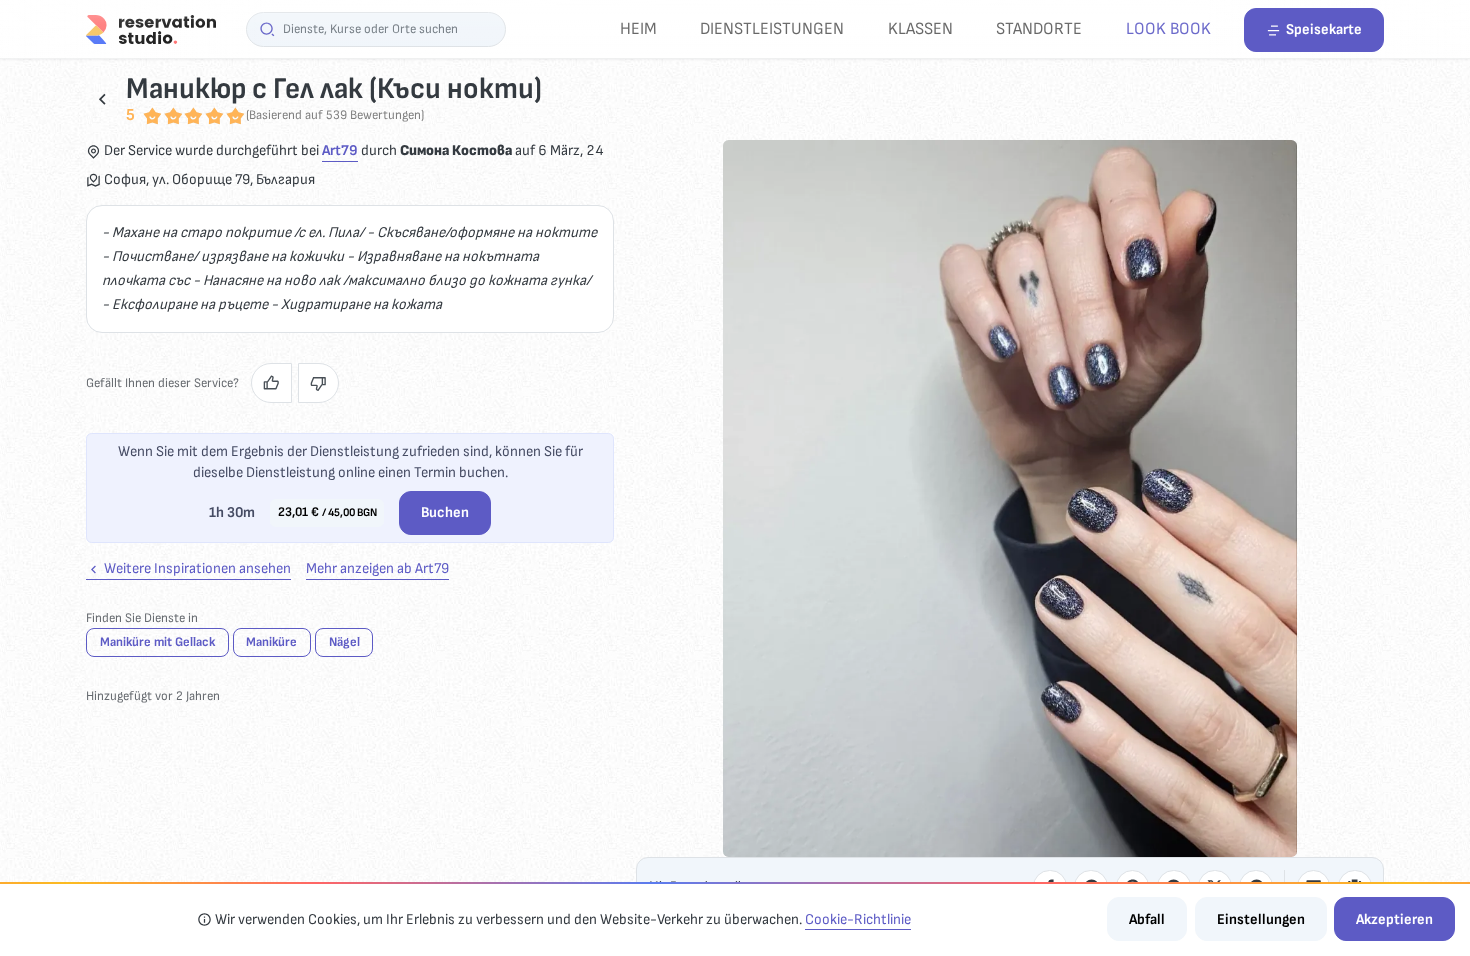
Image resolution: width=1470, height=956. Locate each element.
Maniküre (271, 642)
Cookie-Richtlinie (858, 919)
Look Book (1168, 28)
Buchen (445, 512)
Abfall (1147, 919)
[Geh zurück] (102, 98)
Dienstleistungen (772, 28)
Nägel (344, 642)
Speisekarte (1324, 29)
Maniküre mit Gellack (157, 642)
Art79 (340, 150)
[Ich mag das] (271, 383)
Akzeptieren (1394, 919)
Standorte (1039, 28)
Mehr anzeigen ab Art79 (377, 568)
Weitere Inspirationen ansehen (196, 568)
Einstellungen (1261, 919)
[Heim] (151, 28)
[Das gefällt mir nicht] (318, 383)
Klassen (920, 28)
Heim (638, 28)
